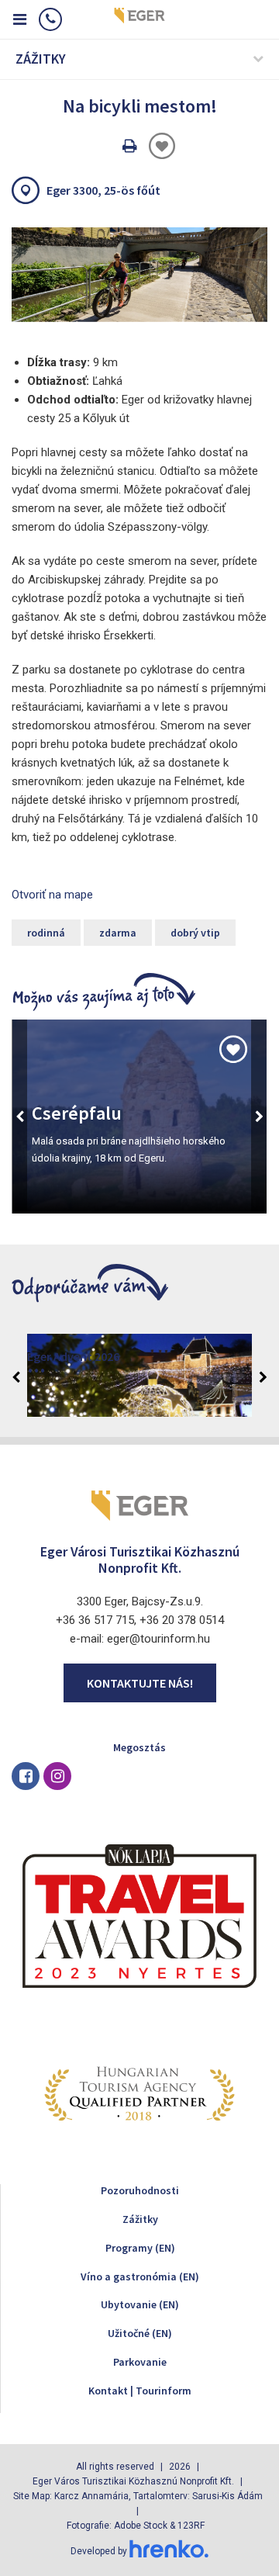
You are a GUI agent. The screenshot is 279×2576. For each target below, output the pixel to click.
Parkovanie (140, 2362)
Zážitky (140, 2219)
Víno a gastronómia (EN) (140, 2277)
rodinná (46, 933)
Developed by (100, 2551)
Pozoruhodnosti (140, 2190)
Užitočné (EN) (140, 2333)
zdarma (118, 933)
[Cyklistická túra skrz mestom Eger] (139, 275)
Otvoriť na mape (52, 895)
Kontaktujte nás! (140, 1683)
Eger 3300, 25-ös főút (103, 190)
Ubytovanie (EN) (140, 2304)
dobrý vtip (195, 933)
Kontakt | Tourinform (140, 2391)
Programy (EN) (140, 2248)
